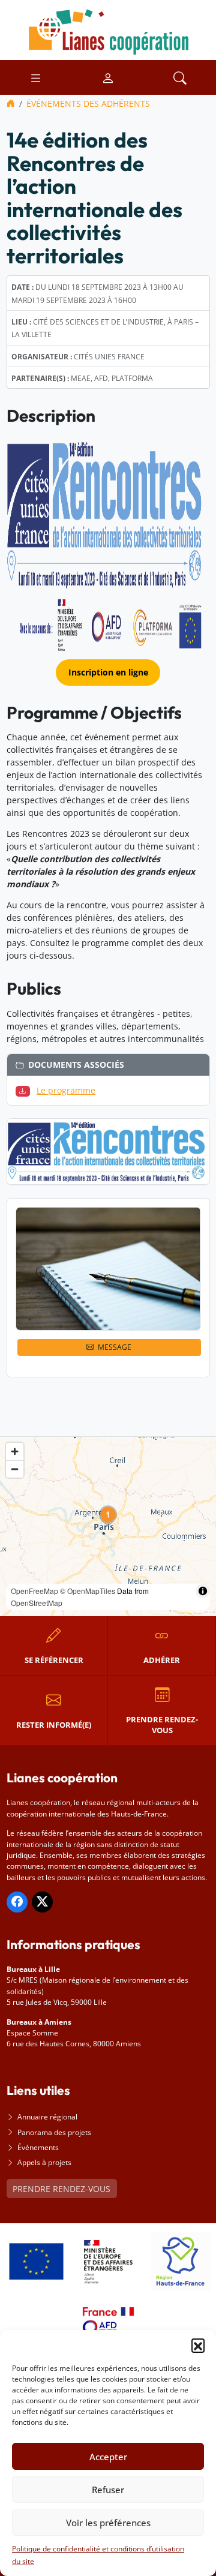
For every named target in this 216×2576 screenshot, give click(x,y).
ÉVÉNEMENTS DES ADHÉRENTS (88, 103)
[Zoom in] (15, 1451)
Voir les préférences (108, 2523)
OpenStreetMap (37, 1603)
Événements (38, 2147)
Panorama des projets (54, 2132)
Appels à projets (44, 2162)
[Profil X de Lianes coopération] (42, 1902)
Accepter (108, 2457)
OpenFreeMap (34, 1591)
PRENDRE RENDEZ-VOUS (61, 2189)
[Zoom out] (15, 1469)
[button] (198, 2345)
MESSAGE (115, 1347)
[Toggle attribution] (203, 1591)
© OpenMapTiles (88, 1591)
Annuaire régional (47, 2117)
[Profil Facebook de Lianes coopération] (17, 1902)
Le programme (66, 1090)
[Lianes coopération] (108, 29)
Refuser (108, 2490)
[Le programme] (25, 1090)
